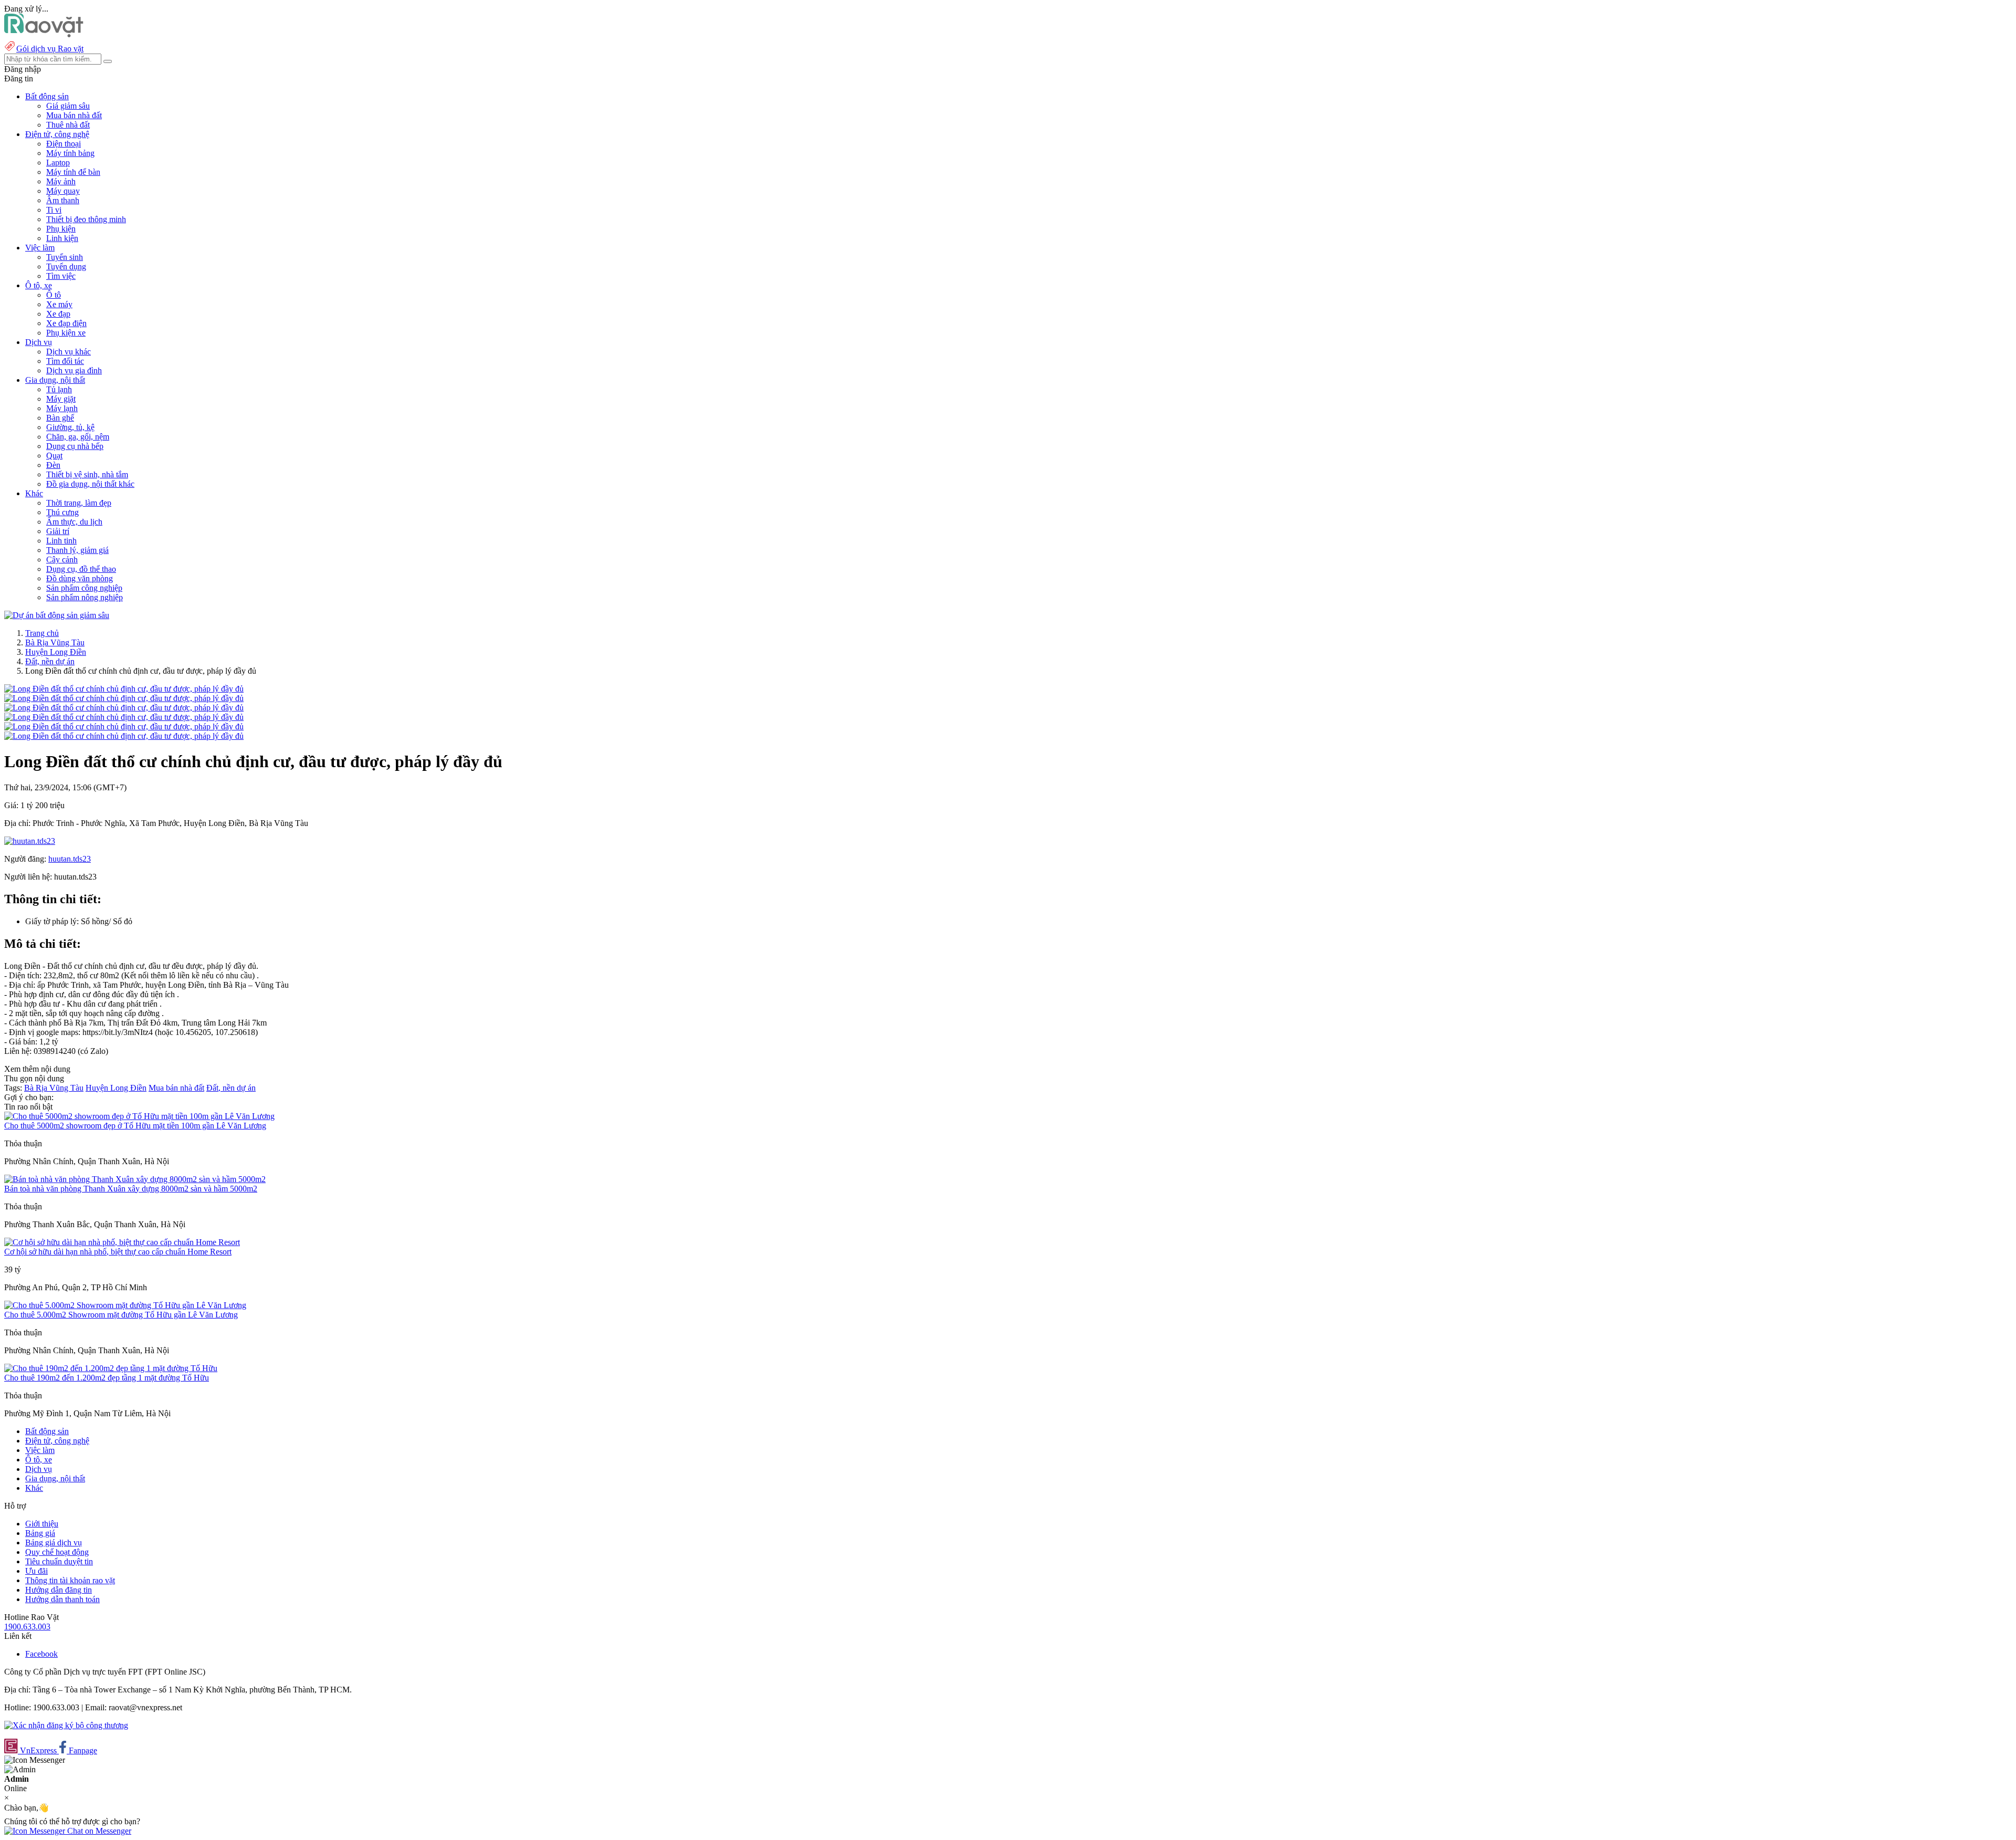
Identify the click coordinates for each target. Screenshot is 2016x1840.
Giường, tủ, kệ (70, 427)
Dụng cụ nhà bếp (75, 446)
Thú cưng (62, 512)
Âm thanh (63, 200)
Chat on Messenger (98, 1831)
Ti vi (54, 210)
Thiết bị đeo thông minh (86, 219)
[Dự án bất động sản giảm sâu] (57, 615)
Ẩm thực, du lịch (74, 522)
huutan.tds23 (70, 859)
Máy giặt (61, 399)
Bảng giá (40, 1533)
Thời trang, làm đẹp (79, 503)
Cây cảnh (62, 560)
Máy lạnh (62, 408)
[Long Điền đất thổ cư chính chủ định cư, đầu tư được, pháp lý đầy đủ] (124, 689)
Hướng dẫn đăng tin (59, 1590)
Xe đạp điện (66, 323)
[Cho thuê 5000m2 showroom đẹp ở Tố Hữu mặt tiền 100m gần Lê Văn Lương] (139, 1116)
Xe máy (59, 304)
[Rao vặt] (44, 34)
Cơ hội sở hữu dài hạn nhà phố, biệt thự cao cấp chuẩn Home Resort (118, 1252)
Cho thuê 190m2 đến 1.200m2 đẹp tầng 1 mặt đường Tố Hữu (107, 1378)
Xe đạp (58, 314)
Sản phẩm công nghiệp (84, 588)
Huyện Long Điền (56, 652)
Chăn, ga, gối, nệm (78, 437)
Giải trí (58, 531)
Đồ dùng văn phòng (80, 578)
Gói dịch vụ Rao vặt (50, 49)
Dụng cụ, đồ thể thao (81, 569)
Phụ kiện (61, 229)
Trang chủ (42, 633)
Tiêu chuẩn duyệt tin (59, 1561)
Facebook (41, 1654)
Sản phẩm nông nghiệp (85, 597)
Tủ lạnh (59, 389)
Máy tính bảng (70, 153)
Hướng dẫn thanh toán (62, 1599)
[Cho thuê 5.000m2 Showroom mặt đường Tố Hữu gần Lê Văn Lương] (125, 1305)
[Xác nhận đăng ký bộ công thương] (66, 1725)
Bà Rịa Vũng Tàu (55, 642)
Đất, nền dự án (50, 661)
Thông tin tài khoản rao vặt (70, 1580)
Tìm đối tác (65, 361)
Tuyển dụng (66, 266)
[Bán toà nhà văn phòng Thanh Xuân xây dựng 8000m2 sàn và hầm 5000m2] (135, 1179)
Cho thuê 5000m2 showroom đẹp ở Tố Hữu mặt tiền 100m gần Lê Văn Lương (135, 1126)
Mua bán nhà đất (74, 115)
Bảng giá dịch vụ (54, 1543)
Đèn (53, 465)
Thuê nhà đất (68, 125)
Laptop (58, 163)
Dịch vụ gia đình (74, 370)
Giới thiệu (42, 1524)
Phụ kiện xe (66, 333)
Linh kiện (62, 238)
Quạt (54, 456)
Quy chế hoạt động (57, 1552)
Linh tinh (61, 541)
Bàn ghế (60, 418)
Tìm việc (61, 276)
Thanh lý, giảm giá (77, 550)
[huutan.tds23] (30, 841)
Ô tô (54, 295)
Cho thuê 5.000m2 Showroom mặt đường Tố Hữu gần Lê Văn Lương (121, 1315)
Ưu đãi (36, 1571)
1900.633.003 (27, 1627)
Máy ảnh (61, 181)
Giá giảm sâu (68, 106)
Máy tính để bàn (73, 172)
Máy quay (63, 191)
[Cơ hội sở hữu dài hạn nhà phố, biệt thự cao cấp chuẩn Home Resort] (122, 1242)
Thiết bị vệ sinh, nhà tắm (87, 474)
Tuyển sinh (65, 257)
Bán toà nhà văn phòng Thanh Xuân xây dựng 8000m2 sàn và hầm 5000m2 (131, 1189)
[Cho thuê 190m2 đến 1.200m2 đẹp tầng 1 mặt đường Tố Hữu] (111, 1368)
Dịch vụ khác (69, 352)
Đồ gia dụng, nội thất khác (90, 484)
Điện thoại (64, 144)
